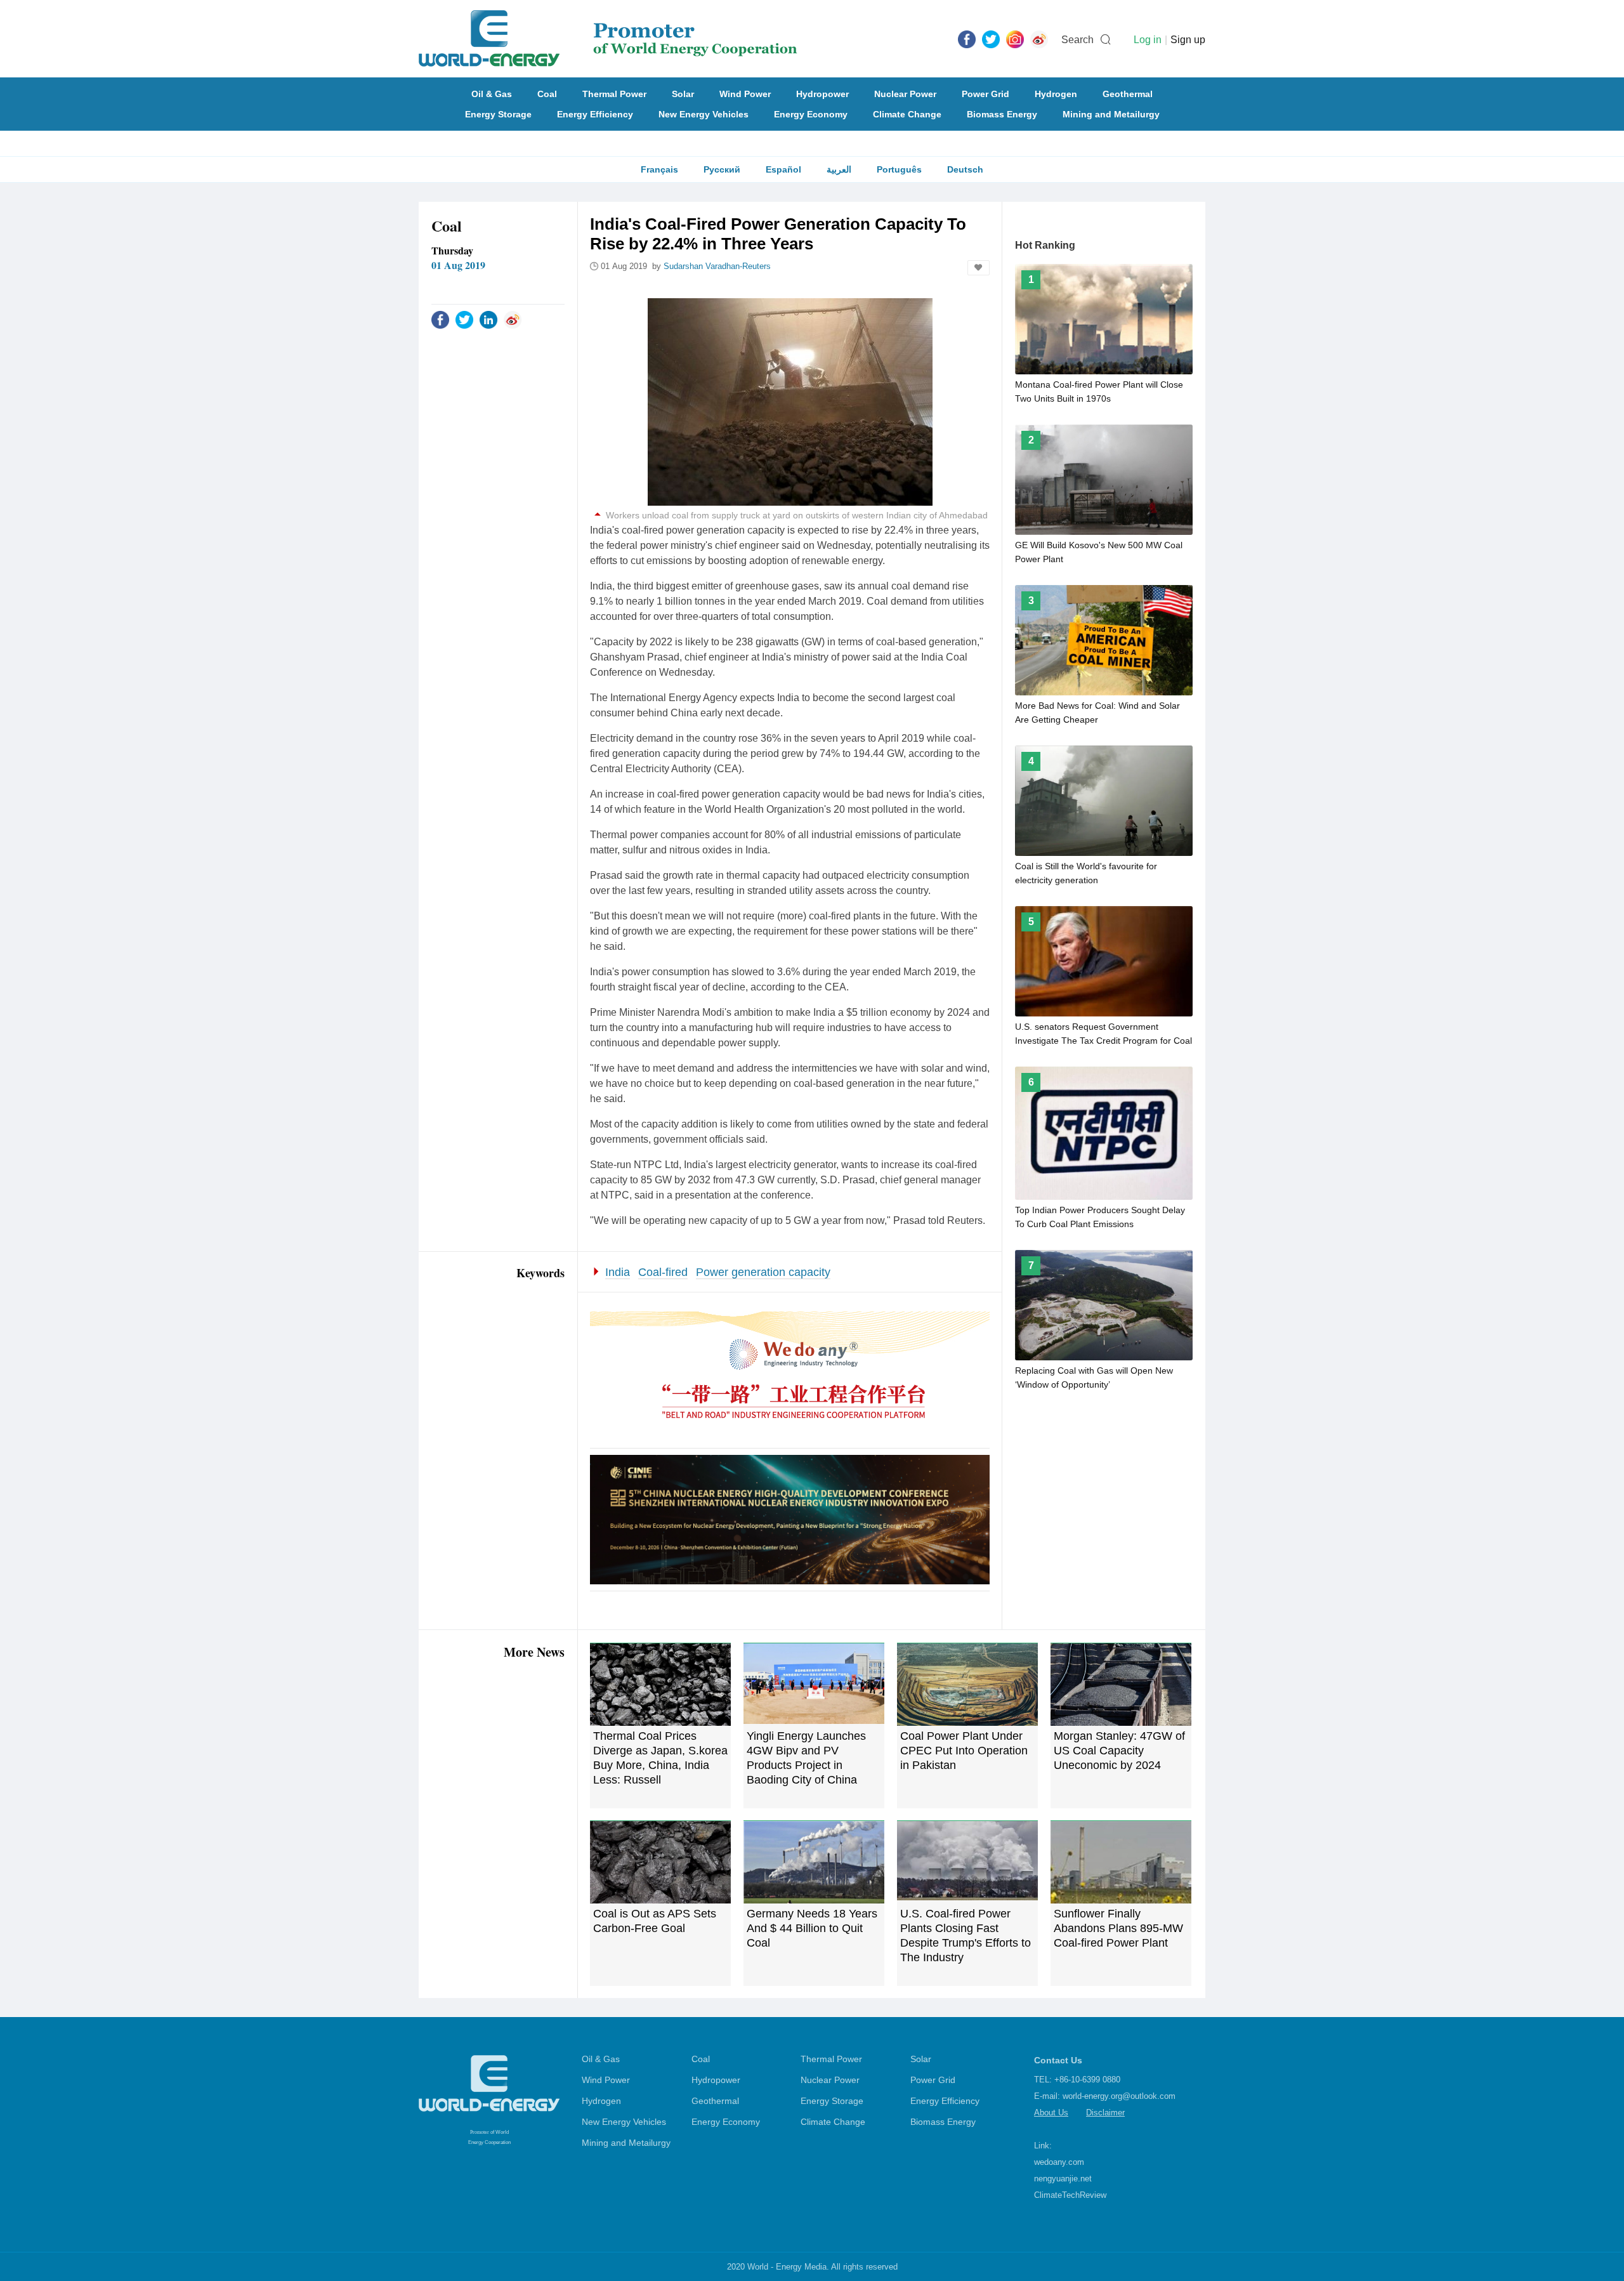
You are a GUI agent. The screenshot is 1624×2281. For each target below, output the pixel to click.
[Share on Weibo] (513, 319)
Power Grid (986, 94)
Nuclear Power (905, 94)
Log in (1148, 40)
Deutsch (965, 169)
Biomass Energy (1002, 114)
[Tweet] (991, 39)
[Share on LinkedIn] (488, 319)
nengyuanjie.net (1063, 2179)
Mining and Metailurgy (1111, 114)
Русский (722, 169)
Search (1077, 40)
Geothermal (1128, 94)
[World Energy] (608, 39)
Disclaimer (1105, 2113)
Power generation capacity (763, 1272)
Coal (547, 94)
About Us (1051, 2113)
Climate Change (907, 114)
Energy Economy (811, 114)
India (618, 1272)
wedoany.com (1059, 2162)
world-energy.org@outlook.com (1119, 2096)
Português (899, 169)
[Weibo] (1039, 39)
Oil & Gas (492, 94)
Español (783, 169)
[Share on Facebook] (440, 319)
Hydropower (822, 94)
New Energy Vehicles (704, 114)
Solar (683, 94)
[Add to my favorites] (979, 268)
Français (659, 169)
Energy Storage (498, 114)
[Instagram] (1015, 39)
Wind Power (745, 94)
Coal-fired (663, 1272)
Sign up (1188, 40)
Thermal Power (614, 94)
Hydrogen (1056, 94)
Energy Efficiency (595, 114)
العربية (839, 169)
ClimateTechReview (1070, 2195)
